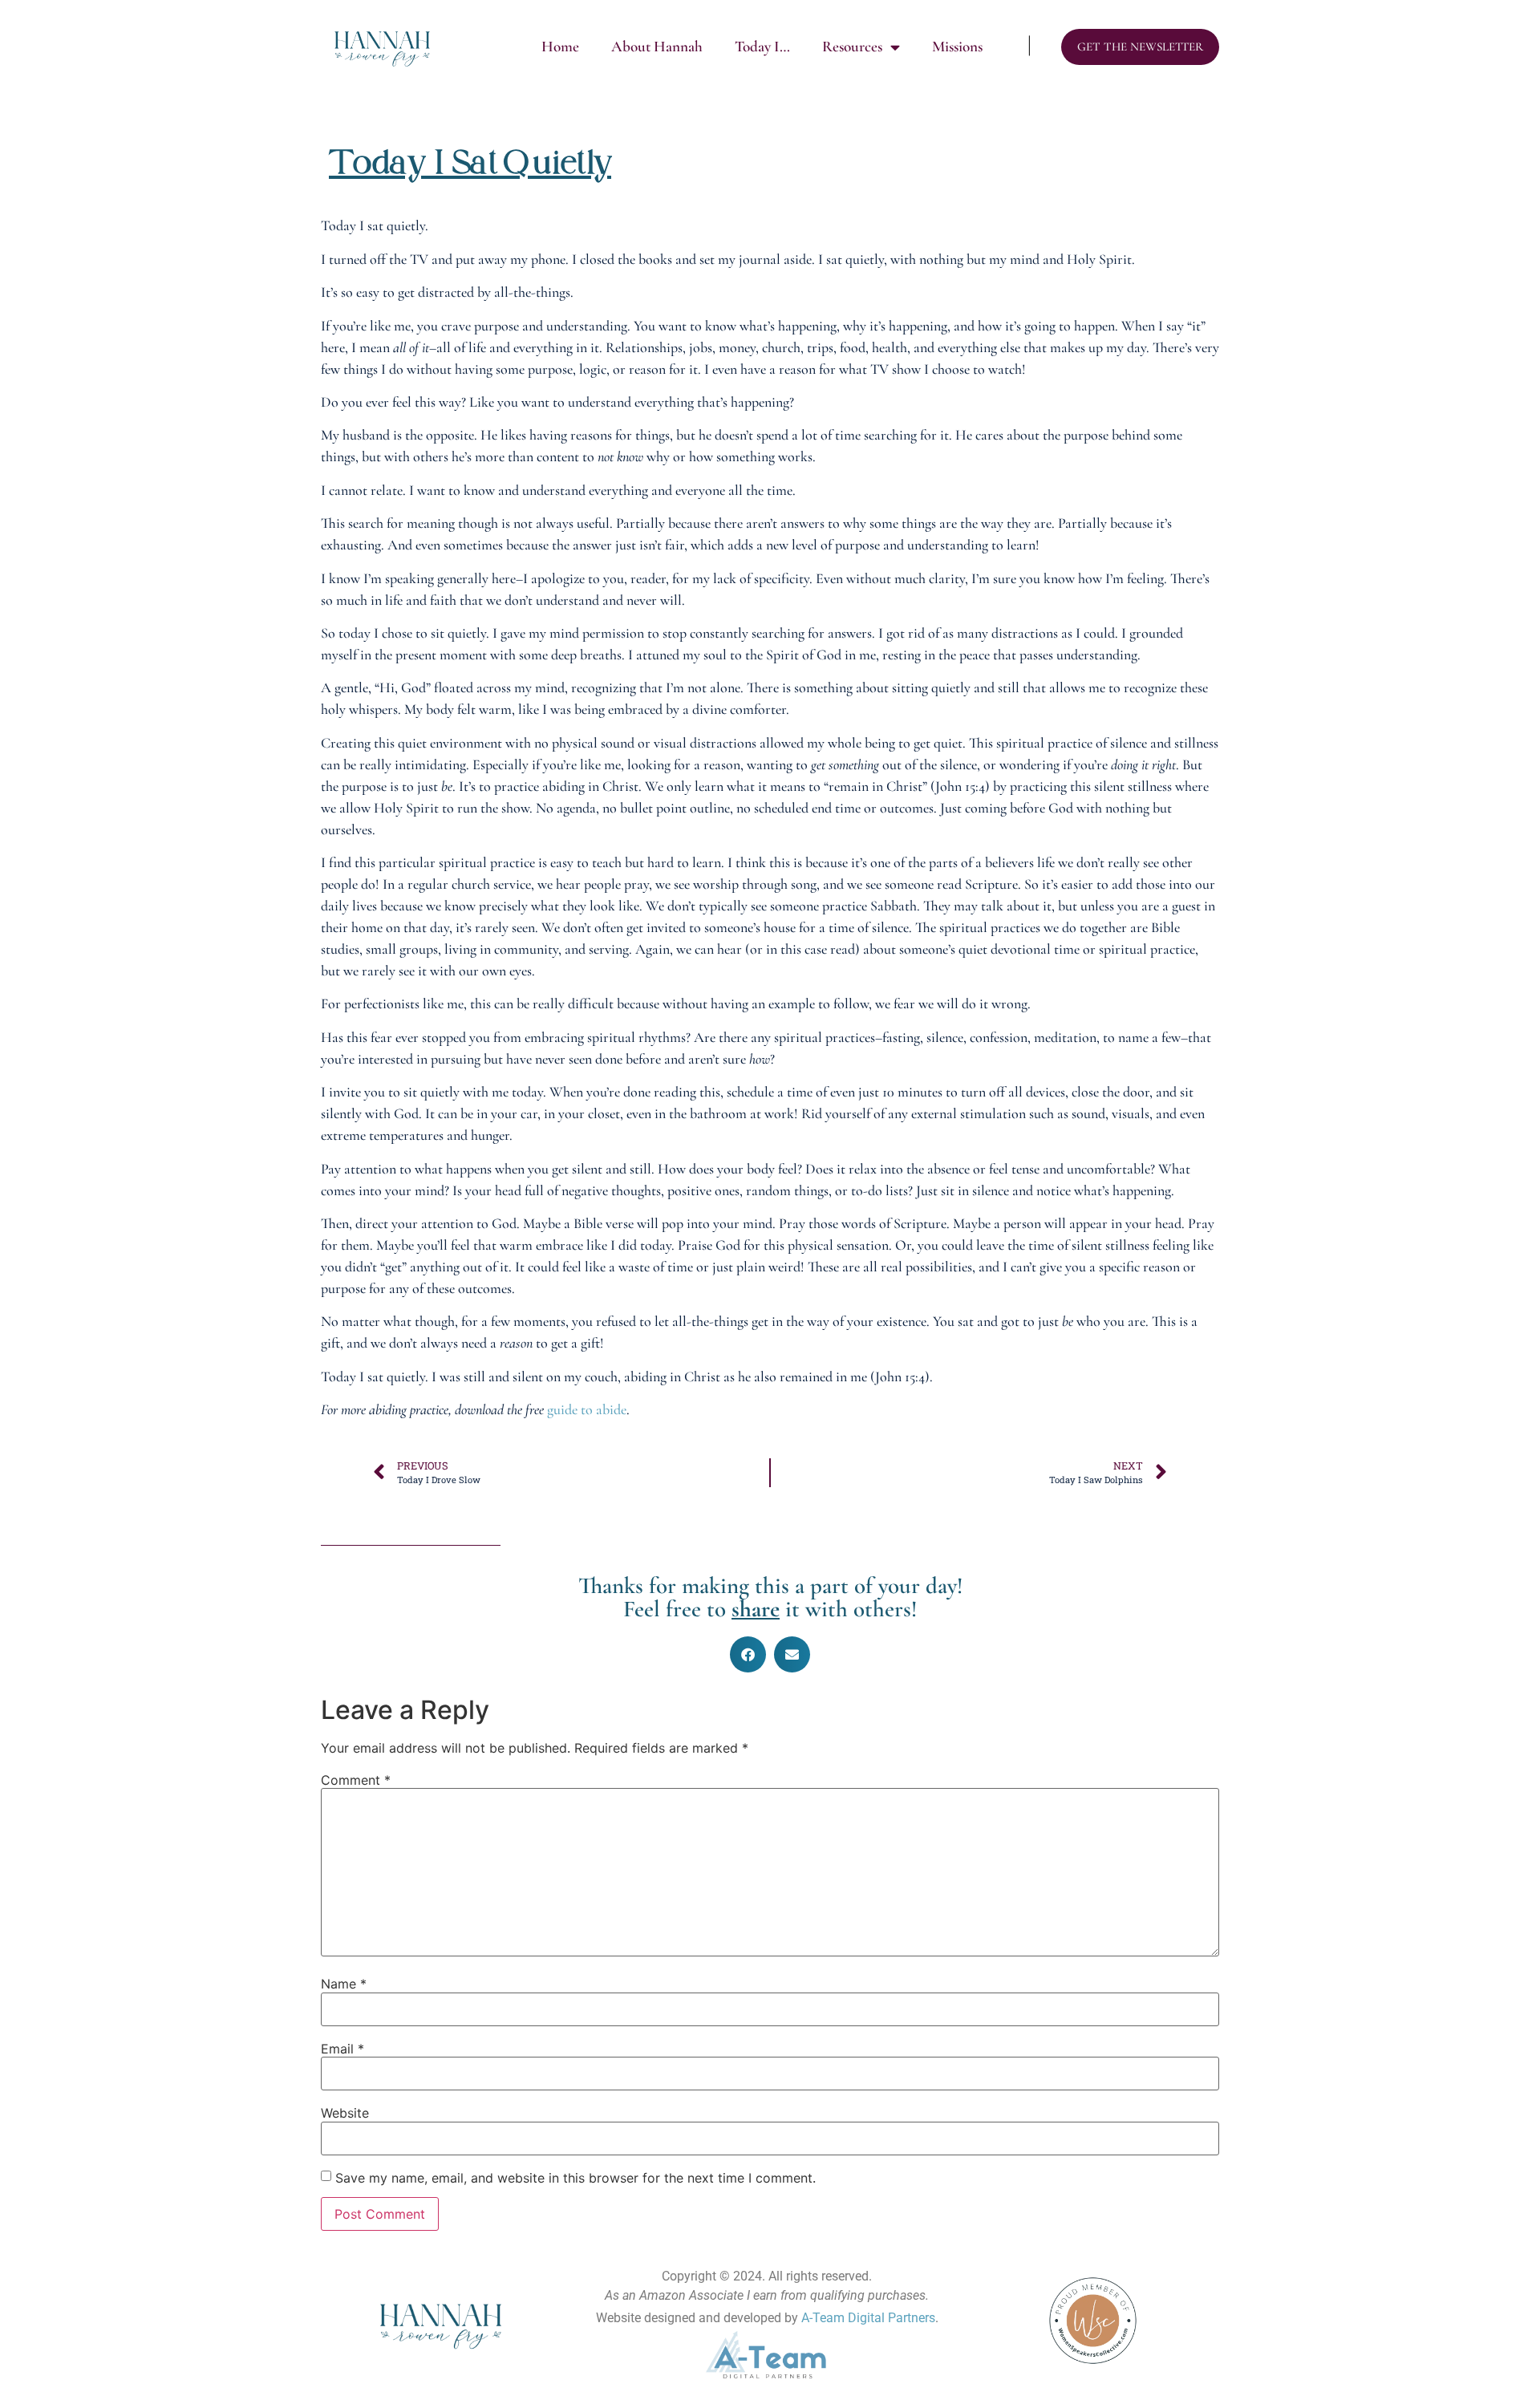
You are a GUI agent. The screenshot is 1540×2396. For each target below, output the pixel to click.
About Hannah (657, 47)
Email (342, 2049)
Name (344, 1984)
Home (560, 47)
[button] (748, 1654)
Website (345, 2113)
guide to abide (587, 1409)
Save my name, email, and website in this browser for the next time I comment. (575, 2178)
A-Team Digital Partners (868, 2318)
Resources (852, 47)
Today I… (762, 47)
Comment (356, 1780)
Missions (957, 47)
